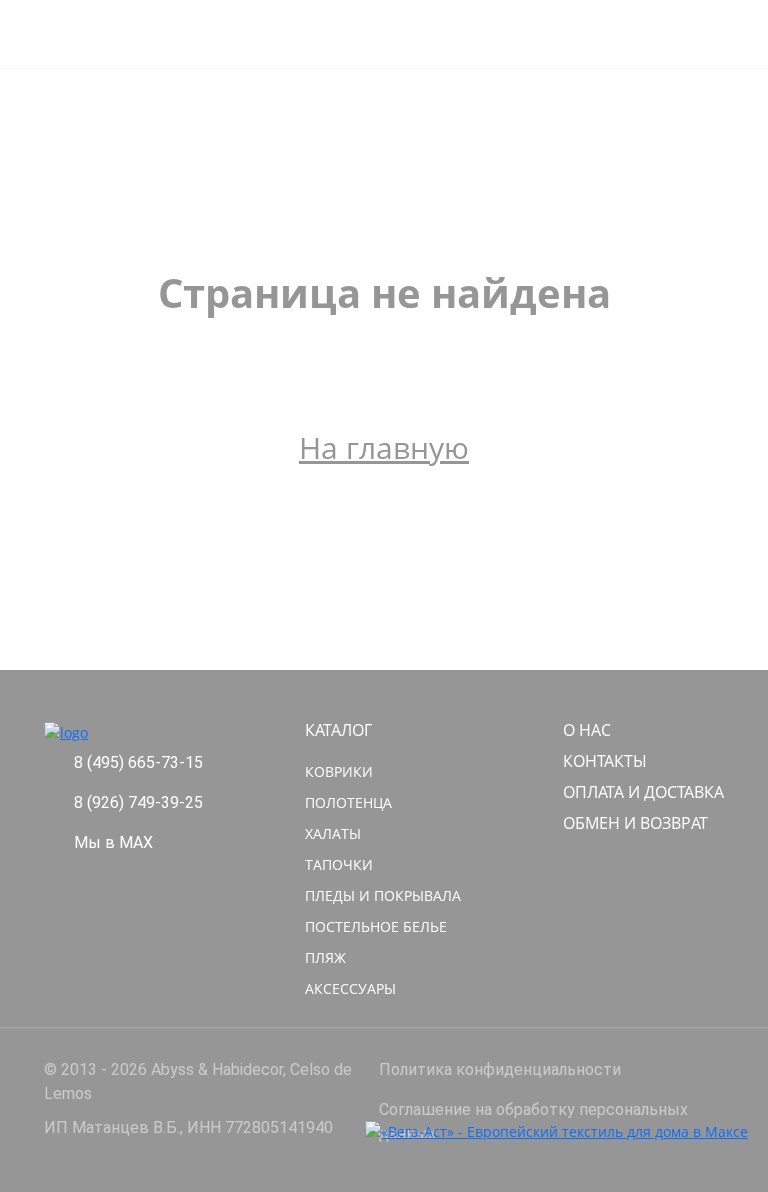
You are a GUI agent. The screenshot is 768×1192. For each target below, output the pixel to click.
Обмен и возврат (635, 823)
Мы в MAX (113, 842)
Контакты (605, 761)
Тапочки (339, 864)
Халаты (333, 833)
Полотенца (348, 802)
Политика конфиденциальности (500, 1069)
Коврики (339, 771)
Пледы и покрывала (383, 895)
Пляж (325, 957)
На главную (384, 447)
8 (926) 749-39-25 (138, 802)
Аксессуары (350, 988)
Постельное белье (376, 926)
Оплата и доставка (643, 792)
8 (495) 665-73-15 (138, 762)
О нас (587, 730)
